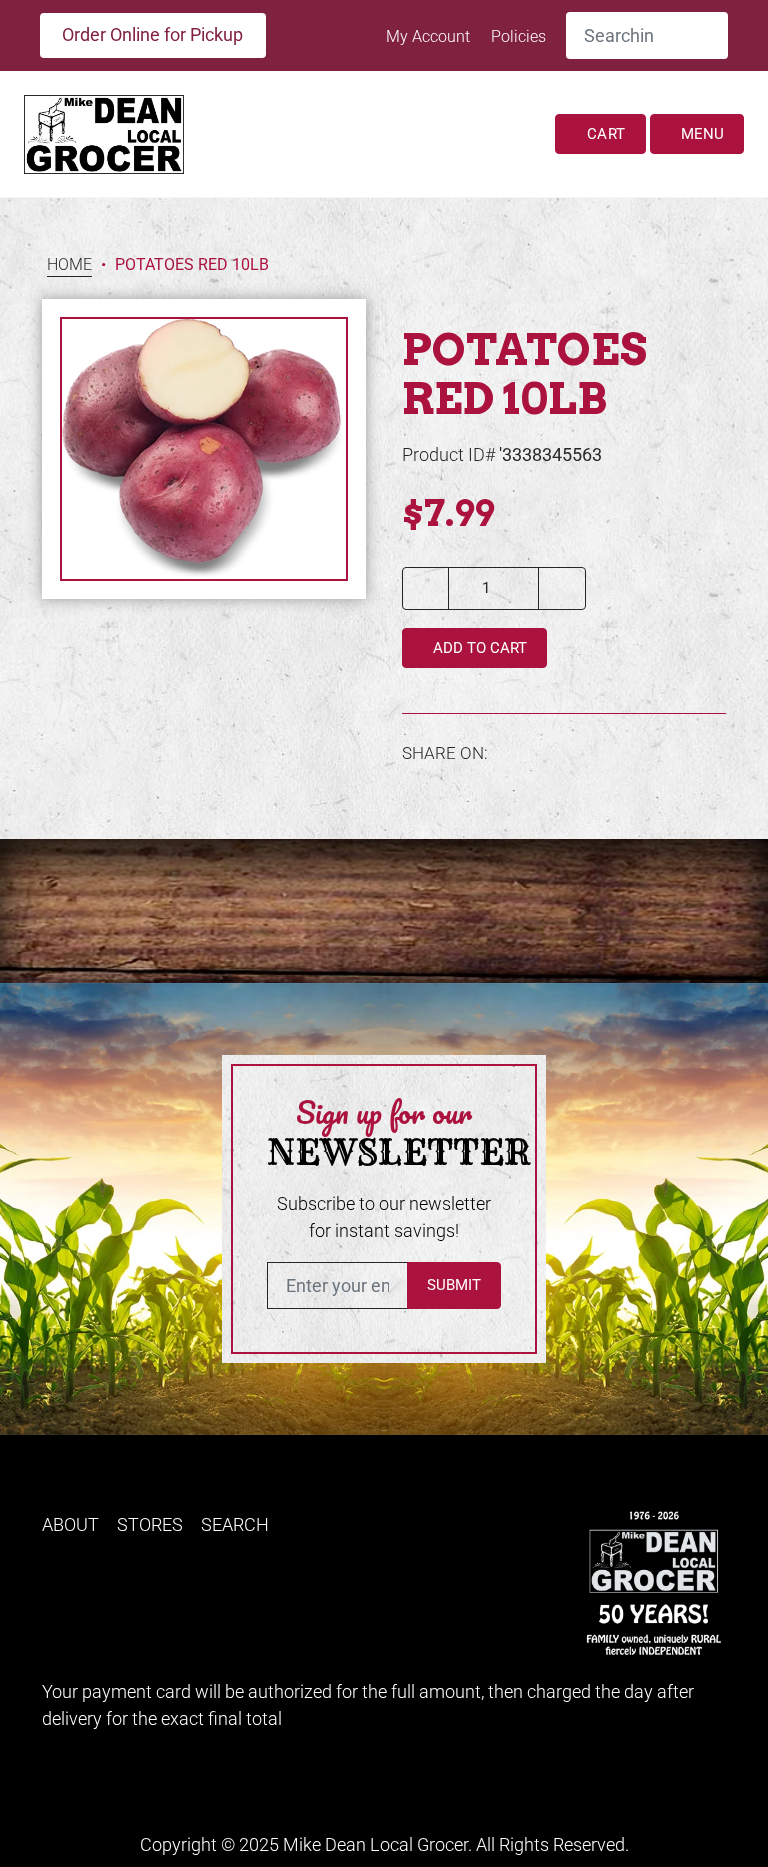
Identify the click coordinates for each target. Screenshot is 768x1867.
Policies (518, 36)
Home (69, 265)
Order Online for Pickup (152, 34)
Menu (700, 134)
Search (235, 1524)
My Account (430, 36)
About (70, 1524)
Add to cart (478, 648)
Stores (150, 1524)
